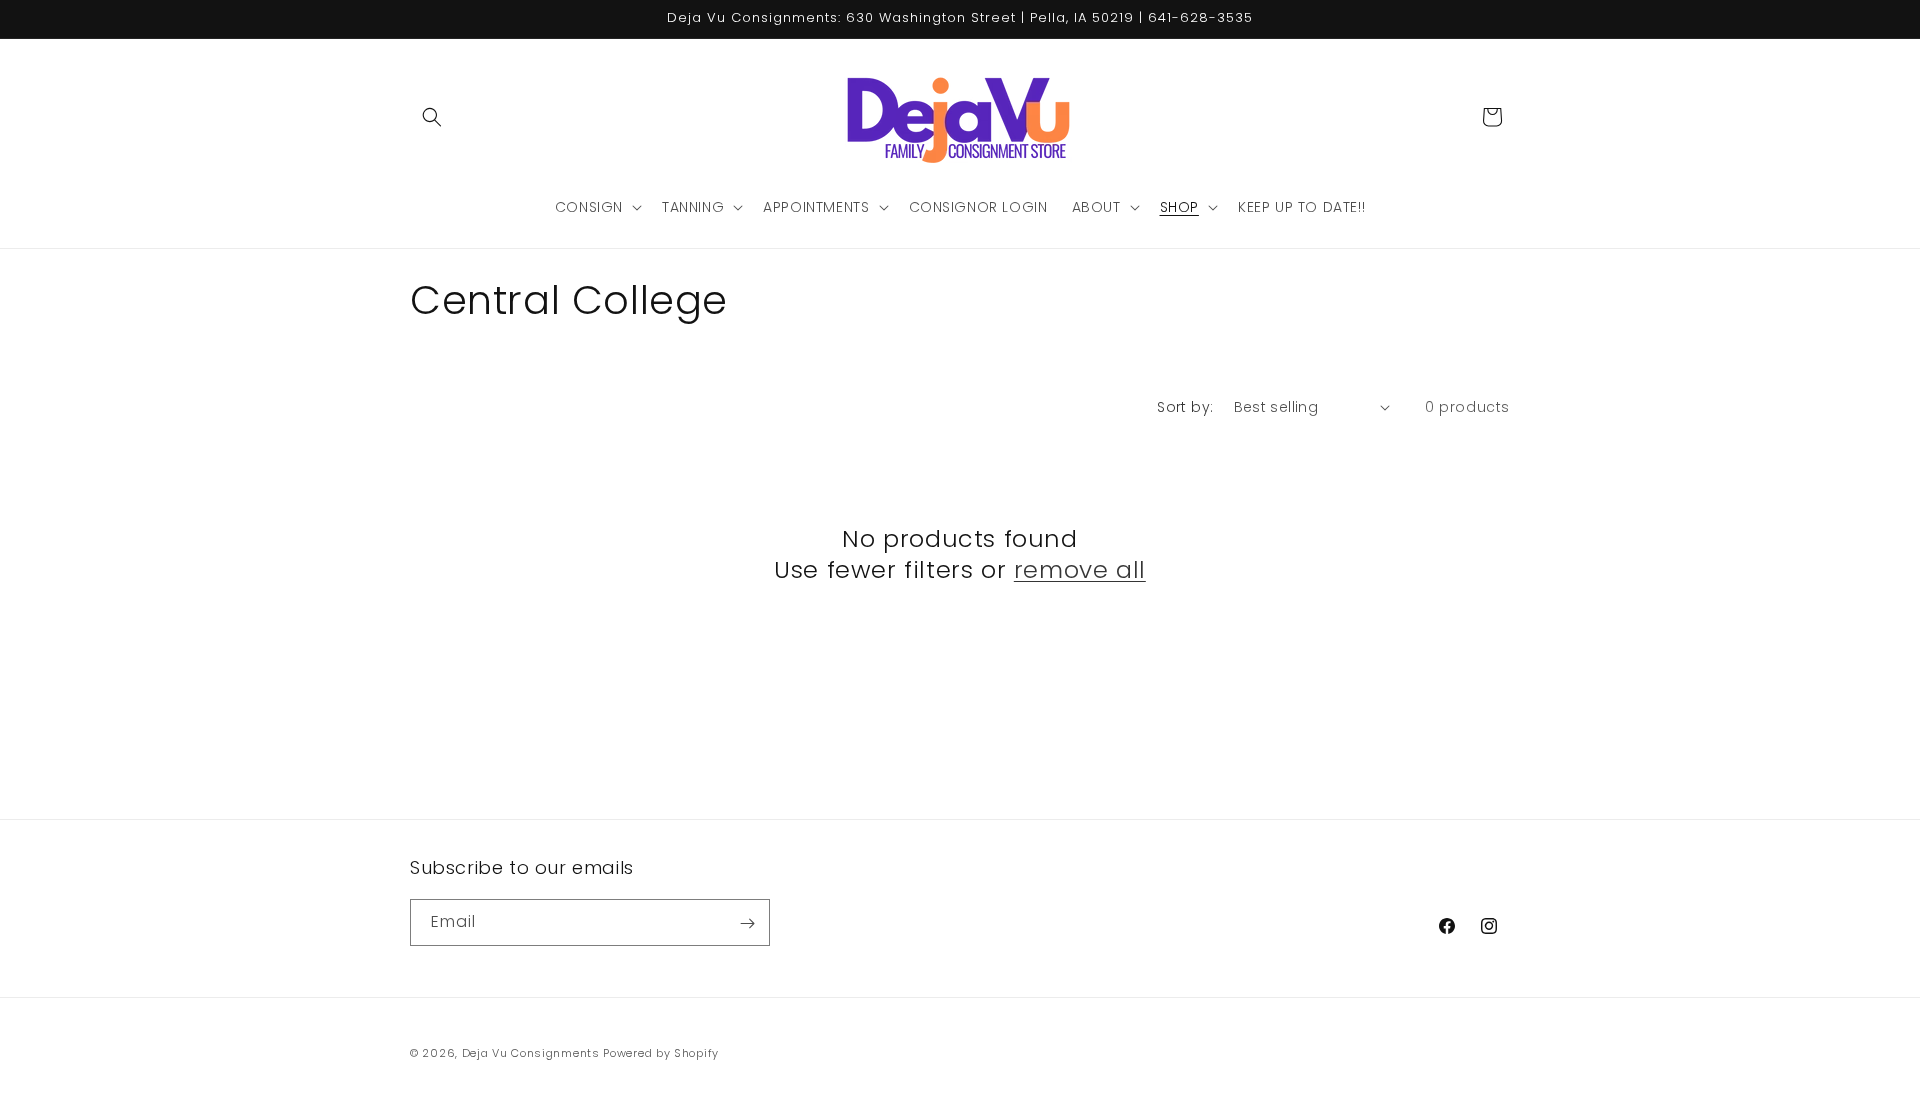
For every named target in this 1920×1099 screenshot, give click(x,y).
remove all (1080, 569)
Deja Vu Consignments (531, 1053)
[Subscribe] (747, 923)
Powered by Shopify (661, 1053)
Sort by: (1185, 407)
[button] (432, 117)
